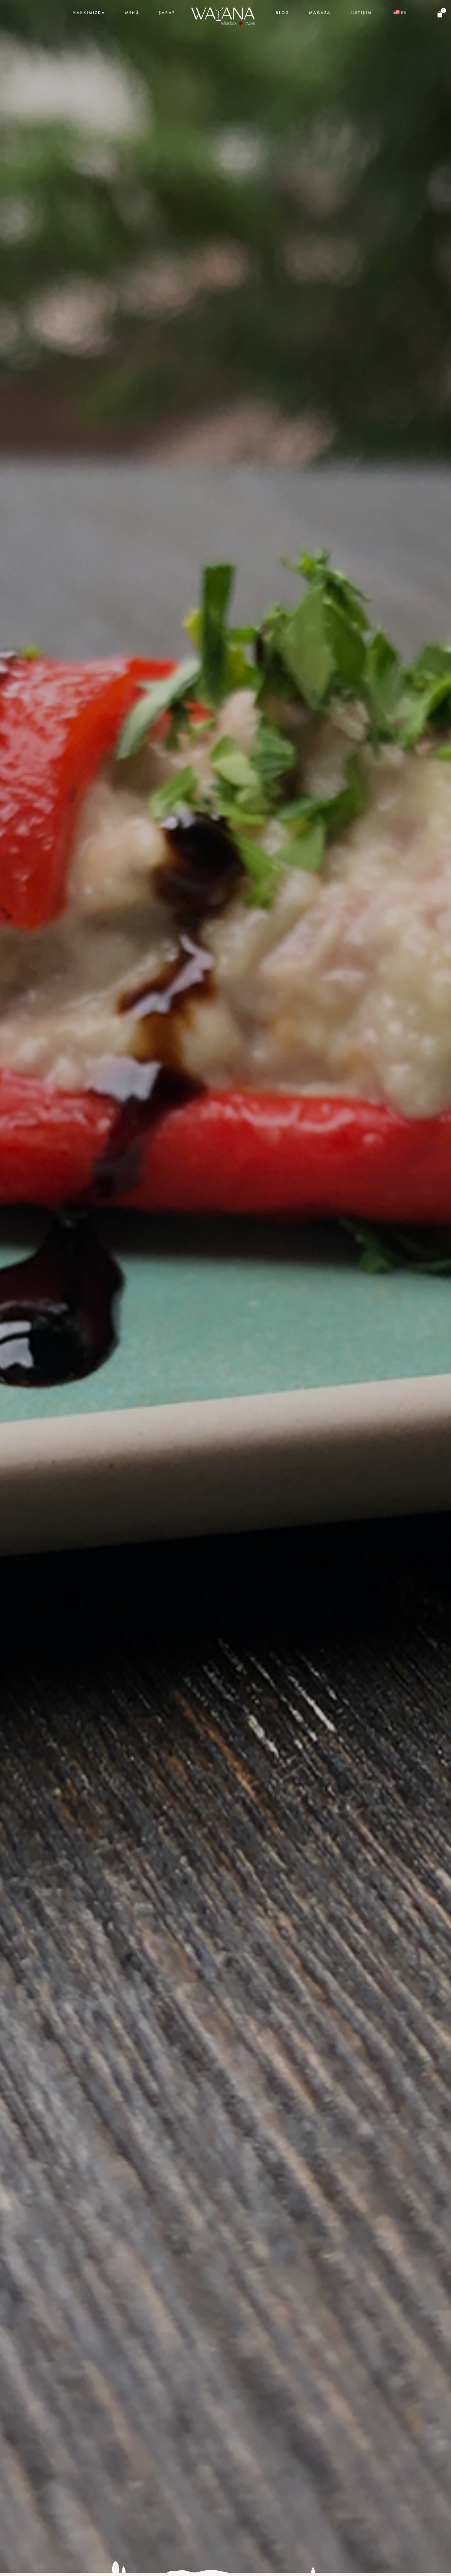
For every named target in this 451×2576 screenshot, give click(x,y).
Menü (132, 12)
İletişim (361, 12)
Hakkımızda (89, 12)
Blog (282, 12)
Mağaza (320, 12)
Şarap (167, 12)
